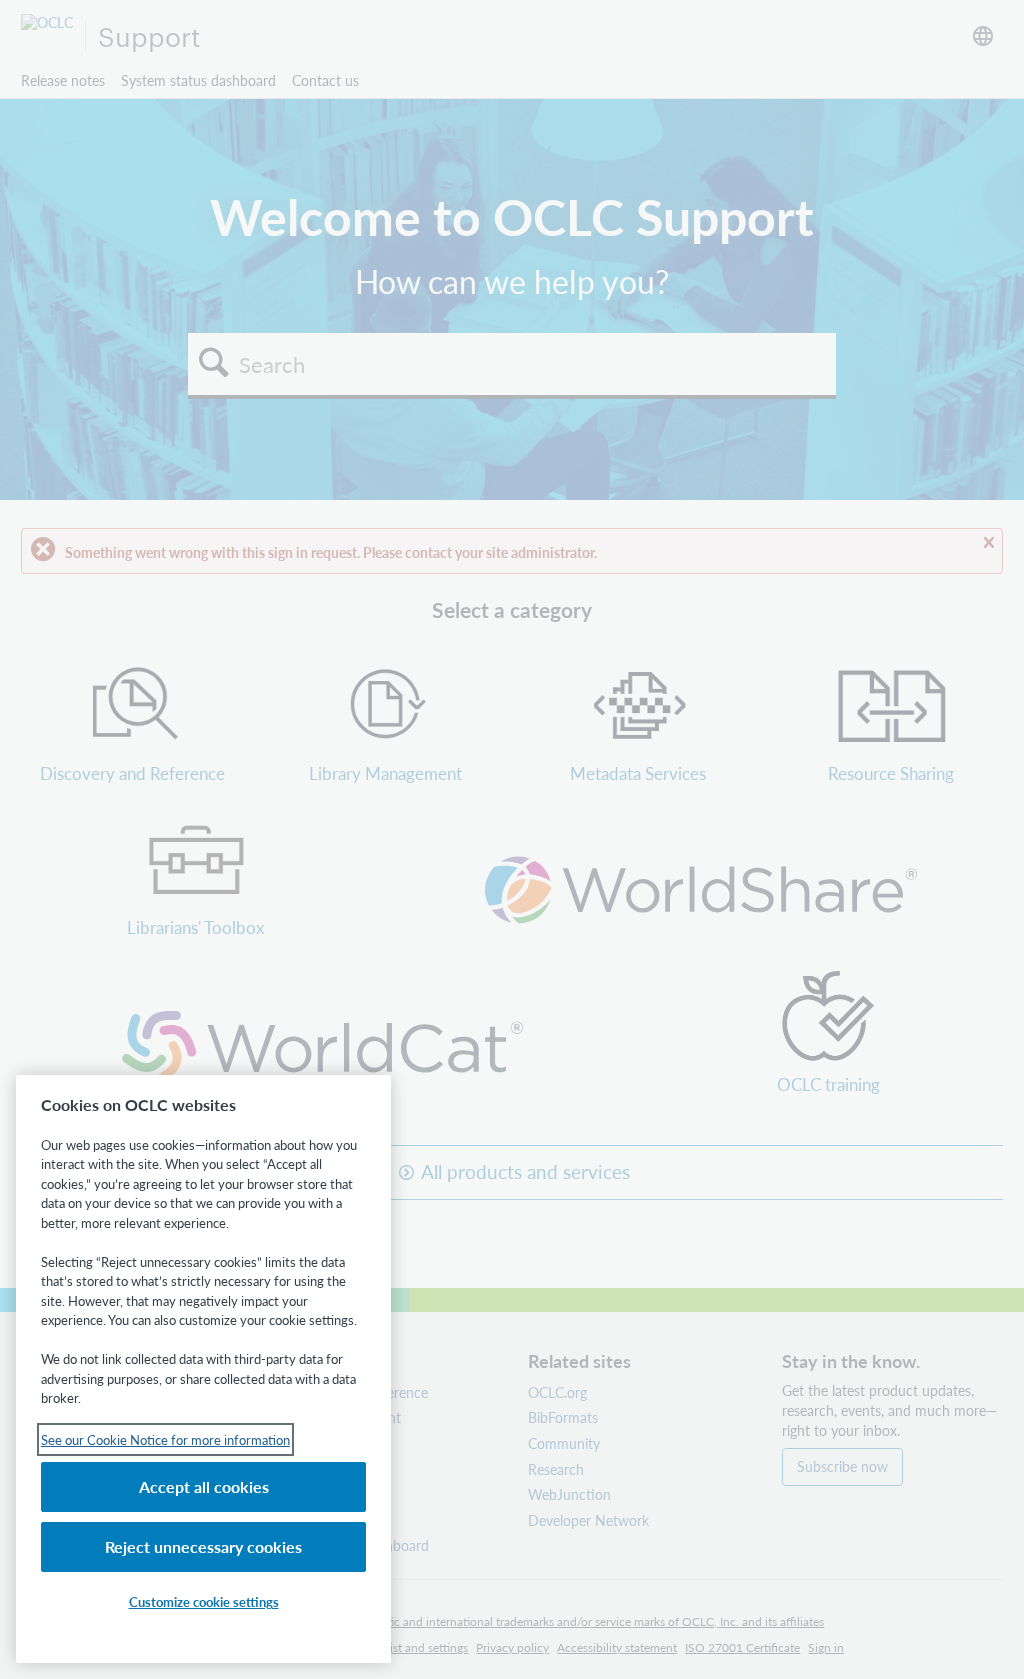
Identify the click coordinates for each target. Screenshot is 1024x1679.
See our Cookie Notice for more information (165, 1439)
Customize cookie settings (204, 1601)
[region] (203, 1369)
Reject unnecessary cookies (203, 1546)
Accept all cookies (204, 1486)
